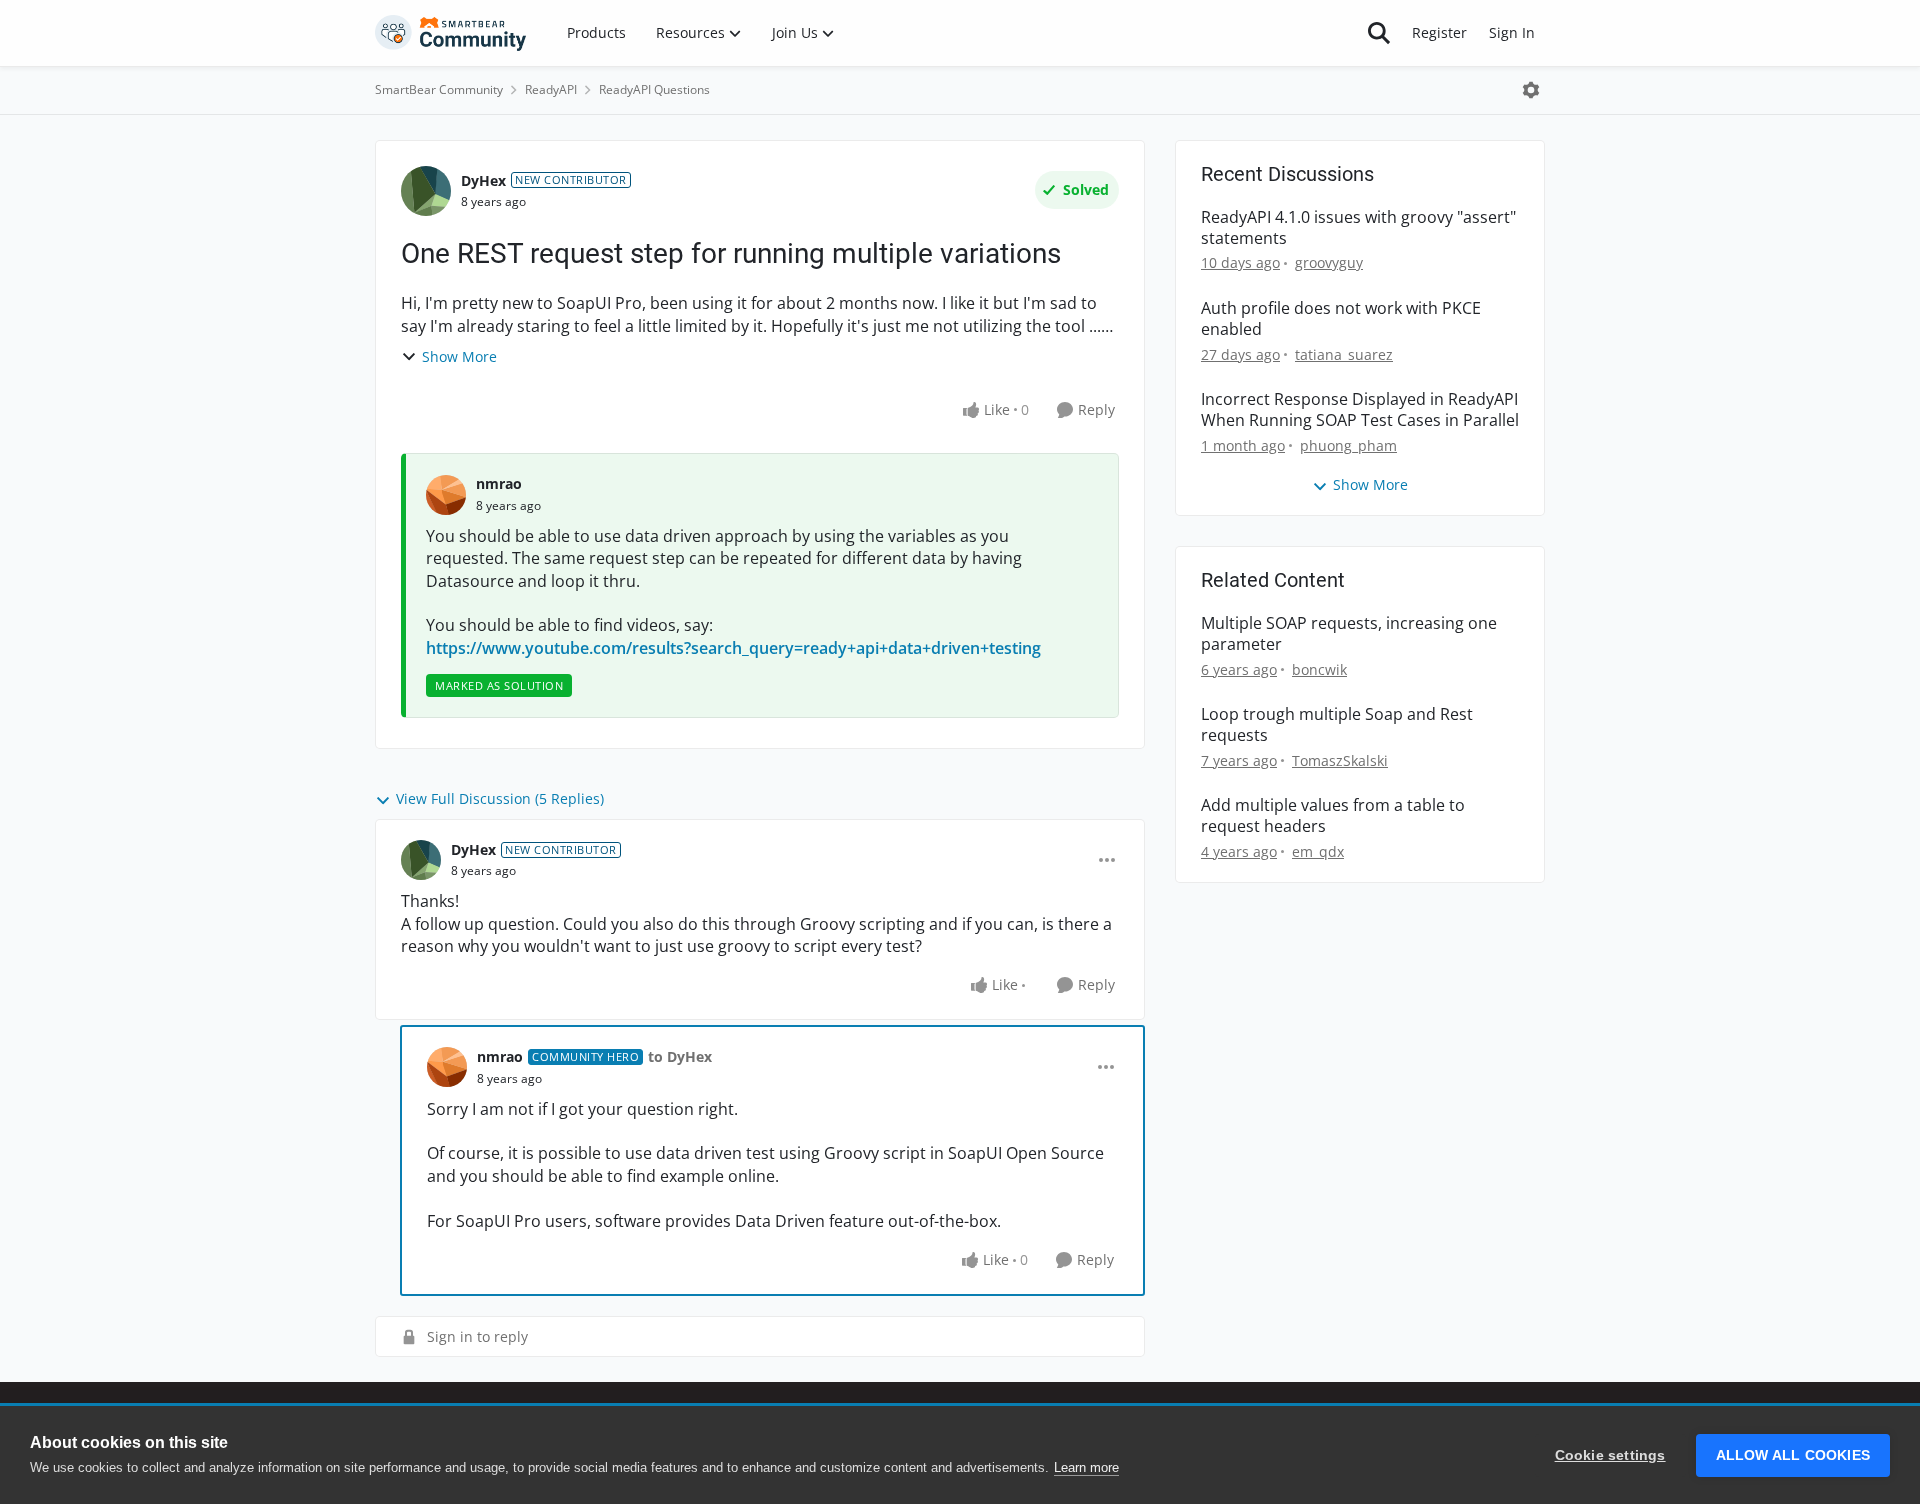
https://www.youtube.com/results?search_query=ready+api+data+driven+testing (733, 648)
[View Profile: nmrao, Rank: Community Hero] (447, 1067)
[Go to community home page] (451, 33)
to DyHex (680, 1056)
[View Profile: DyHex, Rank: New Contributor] (426, 191)
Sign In (1512, 32)
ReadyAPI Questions (654, 89)
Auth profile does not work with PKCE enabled (1341, 319)
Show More (459, 356)
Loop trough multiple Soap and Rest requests (1337, 725)
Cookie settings (1610, 1455)
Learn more (1086, 1467)
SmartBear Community (439, 89)
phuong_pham (1348, 445)
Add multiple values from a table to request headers (1333, 816)
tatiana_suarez (1344, 354)
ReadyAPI (551, 89)
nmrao (499, 483)
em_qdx (1318, 851)
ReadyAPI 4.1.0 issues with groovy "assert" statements (1358, 228)
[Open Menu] (1531, 90)
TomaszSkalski (1340, 760)
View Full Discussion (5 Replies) (500, 798)
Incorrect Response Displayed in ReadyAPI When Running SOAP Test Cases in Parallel (1360, 410)
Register (1439, 32)
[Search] (1379, 33)
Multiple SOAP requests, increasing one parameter (1349, 634)
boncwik (1319, 669)
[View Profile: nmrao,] (446, 495)
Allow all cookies (1793, 1455)
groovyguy (1329, 262)
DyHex (483, 180)
